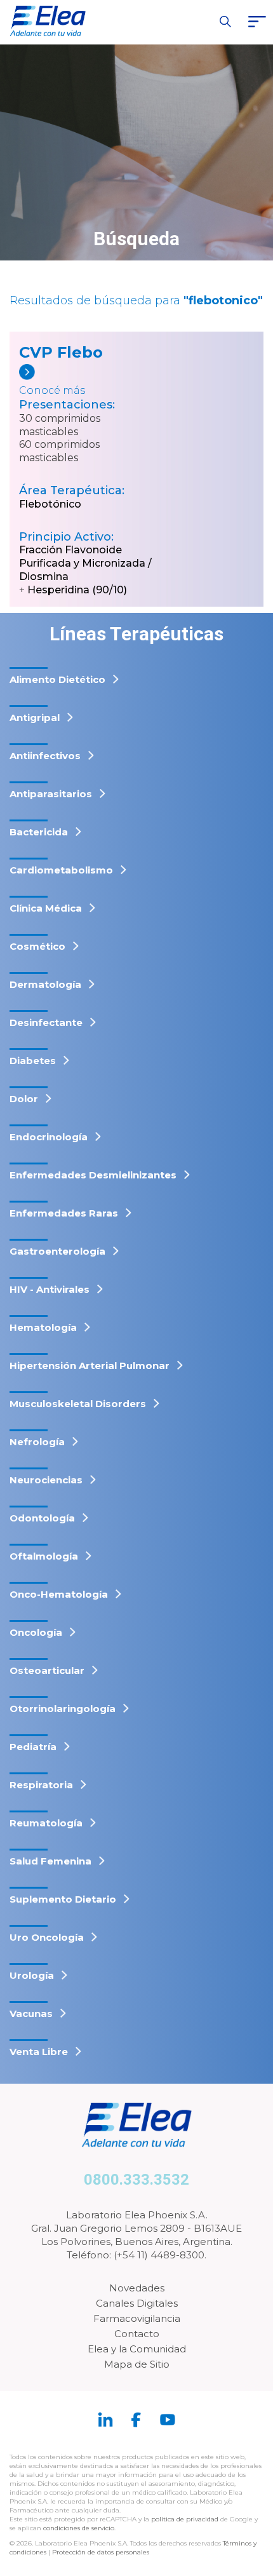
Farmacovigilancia (137, 2318)
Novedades (137, 2288)
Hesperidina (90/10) (77, 590)
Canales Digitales (137, 2303)
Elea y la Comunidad (137, 2349)
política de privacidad (186, 2519)
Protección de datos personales (101, 2552)
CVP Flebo (61, 352)
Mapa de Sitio (137, 2364)
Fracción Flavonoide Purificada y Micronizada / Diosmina (85, 563)
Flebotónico (50, 504)
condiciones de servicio (79, 2528)
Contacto (137, 2334)
